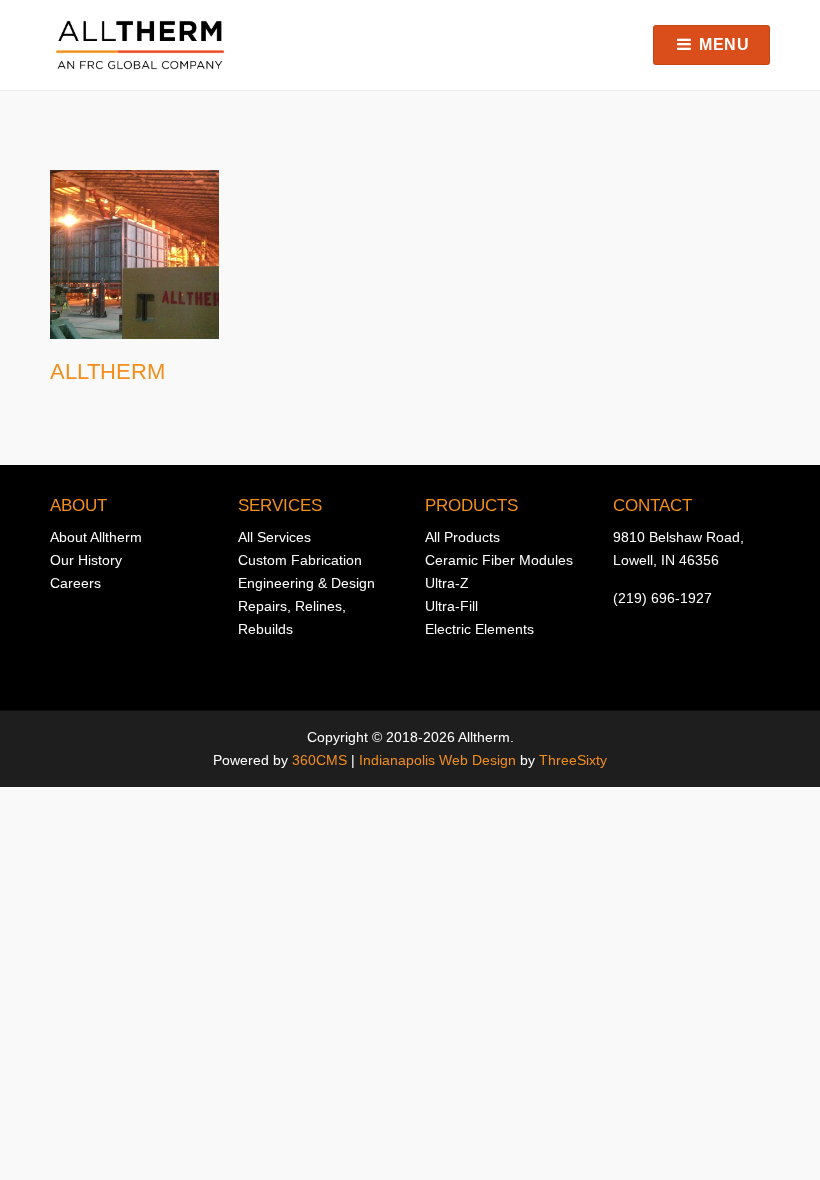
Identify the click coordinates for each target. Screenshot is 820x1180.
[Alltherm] (140, 45)
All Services (274, 537)
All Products (462, 537)
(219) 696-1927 (662, 598)
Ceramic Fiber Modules (499, 560)
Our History (86, 560)
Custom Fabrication (300, 560)
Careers (75, 583)
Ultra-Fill (451, 606)
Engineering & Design (306, 583)
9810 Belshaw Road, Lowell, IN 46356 (678, 548)
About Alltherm (96, 537)
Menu (722, 44)
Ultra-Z (447, 583)
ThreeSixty (573, 760)
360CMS (319, 760)
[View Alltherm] (134, 254)
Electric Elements (479, 629)
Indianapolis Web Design (437, 760)
